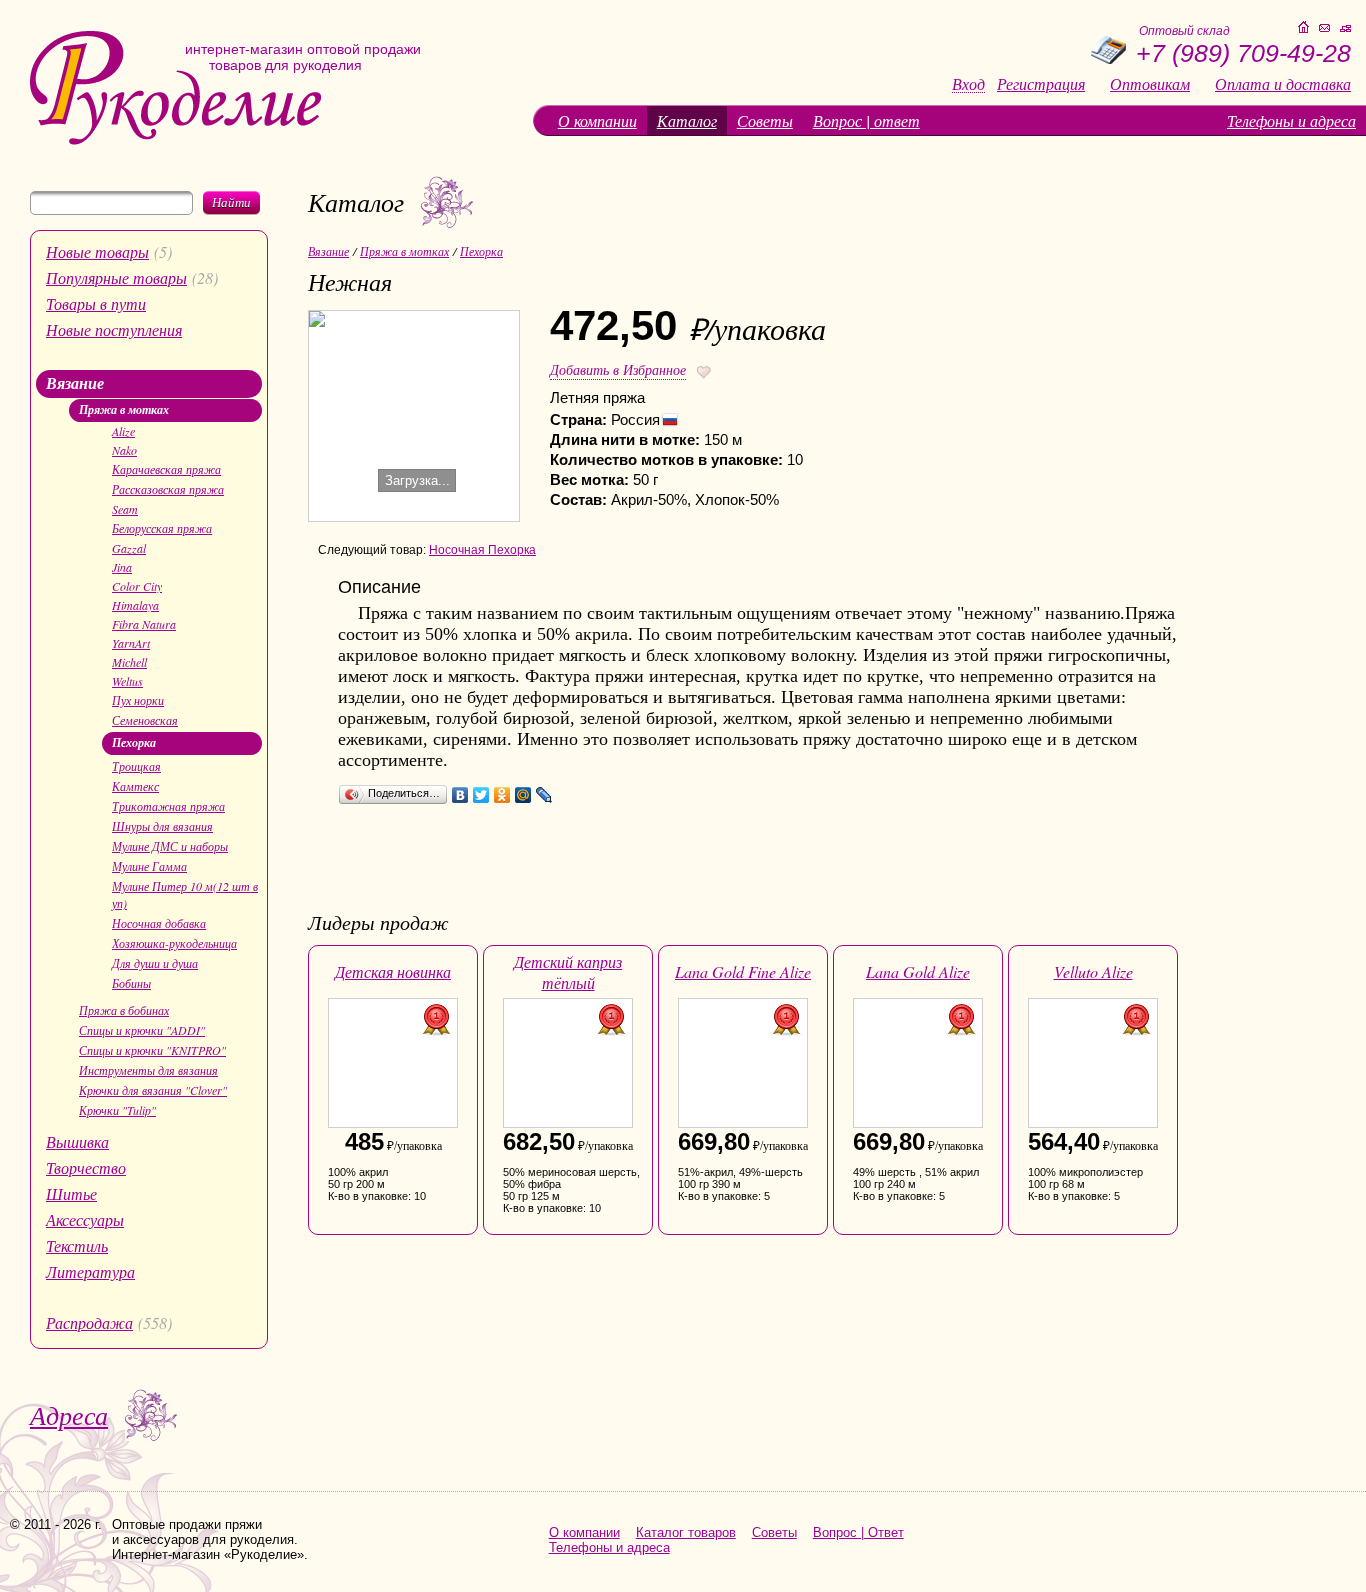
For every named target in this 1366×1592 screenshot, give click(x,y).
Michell (129, 662)
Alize (123, 431)
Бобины (131, 983)
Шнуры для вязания (162, 826)
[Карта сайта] (1345, 28)
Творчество (86, 1167)
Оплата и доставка (1283, 84)
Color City (137, 586)
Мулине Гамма (149, 866)
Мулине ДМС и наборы (170, 846)
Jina (122, 567)
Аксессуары (85, 1219)
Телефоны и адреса (1291, 120)
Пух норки (138, 700)
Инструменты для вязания (148, 1070)
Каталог (687, 120)
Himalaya (135, 605)
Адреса (69, 1414)
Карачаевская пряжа (166, 469)
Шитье (71, 1193)
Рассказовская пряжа (168, 489)
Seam (125, 509)
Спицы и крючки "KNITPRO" (152, 1050)
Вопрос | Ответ (858, 1532)
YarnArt (131, 643)
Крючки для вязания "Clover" (153, 1090)
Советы (765, 120)
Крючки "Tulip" (117, 1110)
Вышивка (77, 1141)
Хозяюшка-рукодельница (174, 943)
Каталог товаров (686, 1532)
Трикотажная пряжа (168, 806)
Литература (90, 1271)
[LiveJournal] (544, 795)
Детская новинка (393, 971)
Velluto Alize (1093, 971)
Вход (968, 84)
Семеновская (145, 720)
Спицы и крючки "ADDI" (142, 1030)
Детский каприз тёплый (568, 972)
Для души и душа (155, 963)
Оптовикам (1150, 84)
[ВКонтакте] (460, 795)
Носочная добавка (159, 923)
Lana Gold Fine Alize (743, 971)
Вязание (75, 383)
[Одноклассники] (502, 795)
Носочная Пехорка (482, 550)
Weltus (127, 681)
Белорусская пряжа (162, 528)
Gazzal (129, 548)
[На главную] (175, 140)
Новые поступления (114, 329)
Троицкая (136, 766)
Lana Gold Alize (918, 971)
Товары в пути (96, 303)
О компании (597, 120)
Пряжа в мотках (124, 409)
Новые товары (97, 251)
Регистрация (1041, 84)
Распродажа (89, 1322)
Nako (124, 450)
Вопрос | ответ (866, 120)
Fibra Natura (144, 624)
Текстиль (77, 1245)
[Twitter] (481, 795)
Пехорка (134, 742)
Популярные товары (116, 277)
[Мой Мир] (523, 795)
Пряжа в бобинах (124, 1010)
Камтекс (135, 786)
